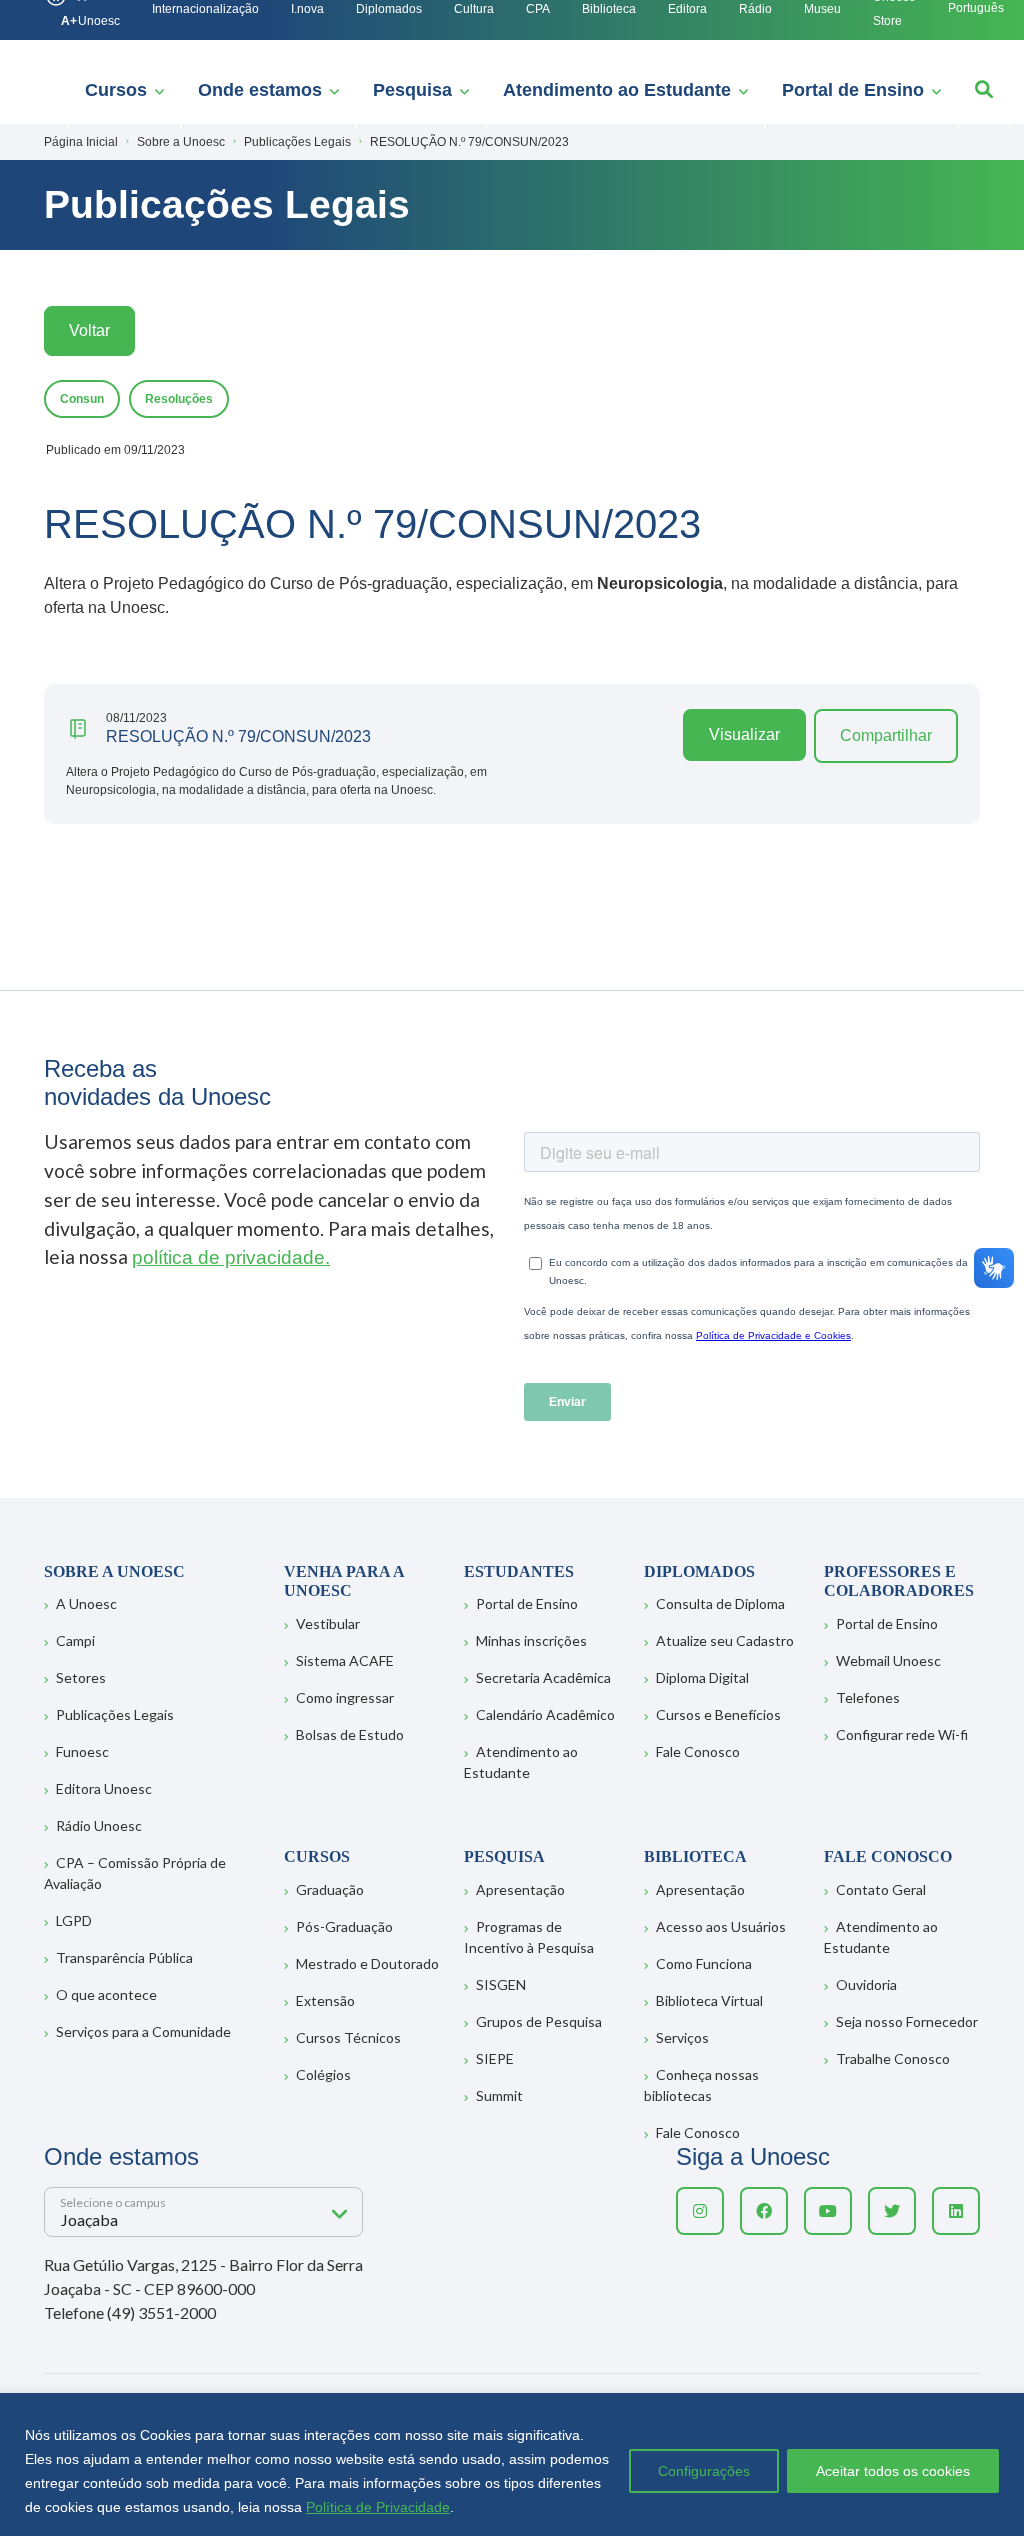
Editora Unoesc (104, 1788)
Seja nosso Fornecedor (907, 2021)
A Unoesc (86, 1603)
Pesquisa (412, 90)
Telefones (868, 1697)
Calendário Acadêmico (545, 1714)
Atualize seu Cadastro (725, 1640)
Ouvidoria (866, 1984)
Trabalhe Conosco (893, 2058)
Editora (687, 9)
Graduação (330, 1889)
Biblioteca (609, 9)
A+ (69, 21)
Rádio (755, 9)
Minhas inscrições (531, 1640)
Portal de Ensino (853, 90)
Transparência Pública (124, 1957)
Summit (499, 2095)
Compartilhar (886, 735)
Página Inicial (81, 142)
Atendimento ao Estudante (617, 90)
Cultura (474, 9)
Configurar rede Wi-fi (902, 1734)
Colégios (323, 2074)
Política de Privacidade (378, 2507)
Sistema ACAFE (345, 1660)
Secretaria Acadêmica (543, 1677)
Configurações (704, 2471)
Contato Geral (881, 1889)
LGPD (74, 1920)
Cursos (116, 90)
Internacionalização (205, 9)
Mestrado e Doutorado (367, 1963)
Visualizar (744, 734)
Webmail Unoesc (888, 1660)
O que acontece (106, 1994)
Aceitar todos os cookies (893, 2471)
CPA (538, 9)
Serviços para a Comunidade (143, 2031)
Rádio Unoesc (99, 1825)
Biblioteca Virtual (709, 2000)
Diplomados (389, 9)
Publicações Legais (115, 1714)
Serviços (682, 2037)
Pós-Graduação (344, 1926)
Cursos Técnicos (348, 2037)
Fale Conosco (698, 1751)
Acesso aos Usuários (721, 1926)
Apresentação (520, 1889)
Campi (75, 1640)
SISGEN (501, 1984)
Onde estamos (260, 90)
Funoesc (82, 1751)
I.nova (307, 9)
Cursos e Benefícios (718, 1714)
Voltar (89, 330)
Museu (822, 9)
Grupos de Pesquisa (539, 2021)
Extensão (325, 2000)
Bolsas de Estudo (350, 1734)
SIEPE (495, 2058)
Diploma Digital (702, 1677)
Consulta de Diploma (720, 1603)
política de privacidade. (231, 1257)
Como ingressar (345, 1697)
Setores (81, 1677)
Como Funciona (704, 1963)
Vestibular (328, 1623)
